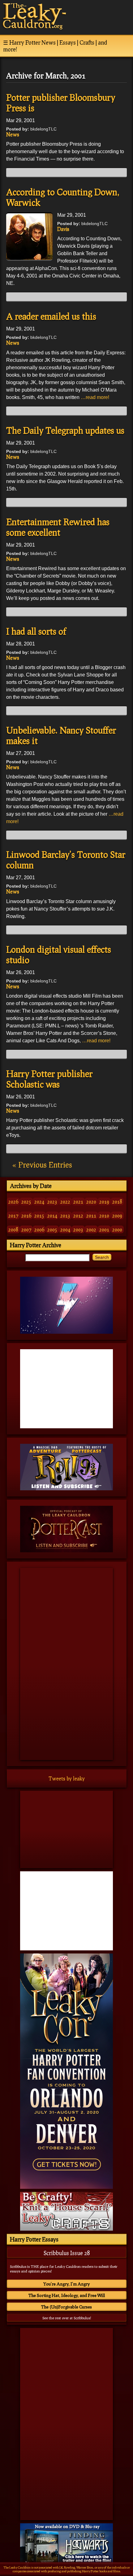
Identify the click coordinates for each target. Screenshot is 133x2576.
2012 (78, 1215)
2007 (26, 1229)
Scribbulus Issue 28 (67, 2253)
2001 (104, 1229)
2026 (13, 1202)
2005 (52, 1229)
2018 (117, 1202)
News (13, 134)
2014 (52, 1215)
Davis (63, 229)
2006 (39, 1229)
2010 (104, 1215)
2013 (65, 1215)
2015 (39, 1215)
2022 (65, 1202)
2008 (13, 1229)
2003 (78, 1229)
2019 (104, 1202)
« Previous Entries (42, 1165)
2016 (26, 1215)
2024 (39, 1202)
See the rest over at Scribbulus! (67, 2318)
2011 (91, 1215)
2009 (117, 1215)
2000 (117, 1229)
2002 (91, 1229)
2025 (26, 1202)
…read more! (95, 397)
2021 (78, 1202)
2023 (52, 1202)
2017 (13, 1215)
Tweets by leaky (67, 1778)
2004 (65, 1229)
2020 (91, 1202)
